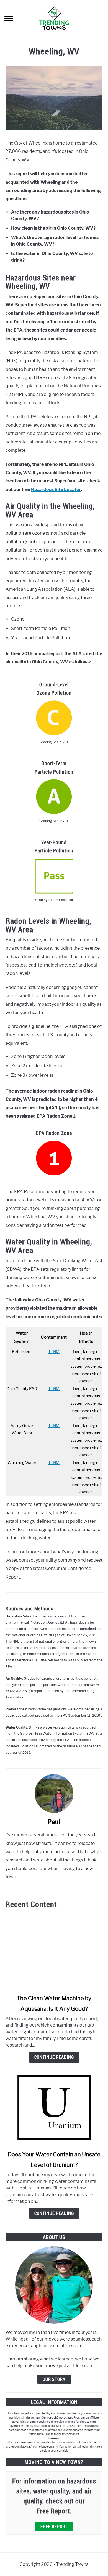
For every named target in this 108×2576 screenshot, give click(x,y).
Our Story (54, 2379)
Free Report (54, 2527)
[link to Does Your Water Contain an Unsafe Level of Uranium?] (54, 2108)
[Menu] (9, 19)
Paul (54, 1822)
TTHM (54, 1352)
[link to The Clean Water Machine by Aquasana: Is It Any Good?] (54, 1952)
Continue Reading (54, 2057)
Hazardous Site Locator (56, 489)
